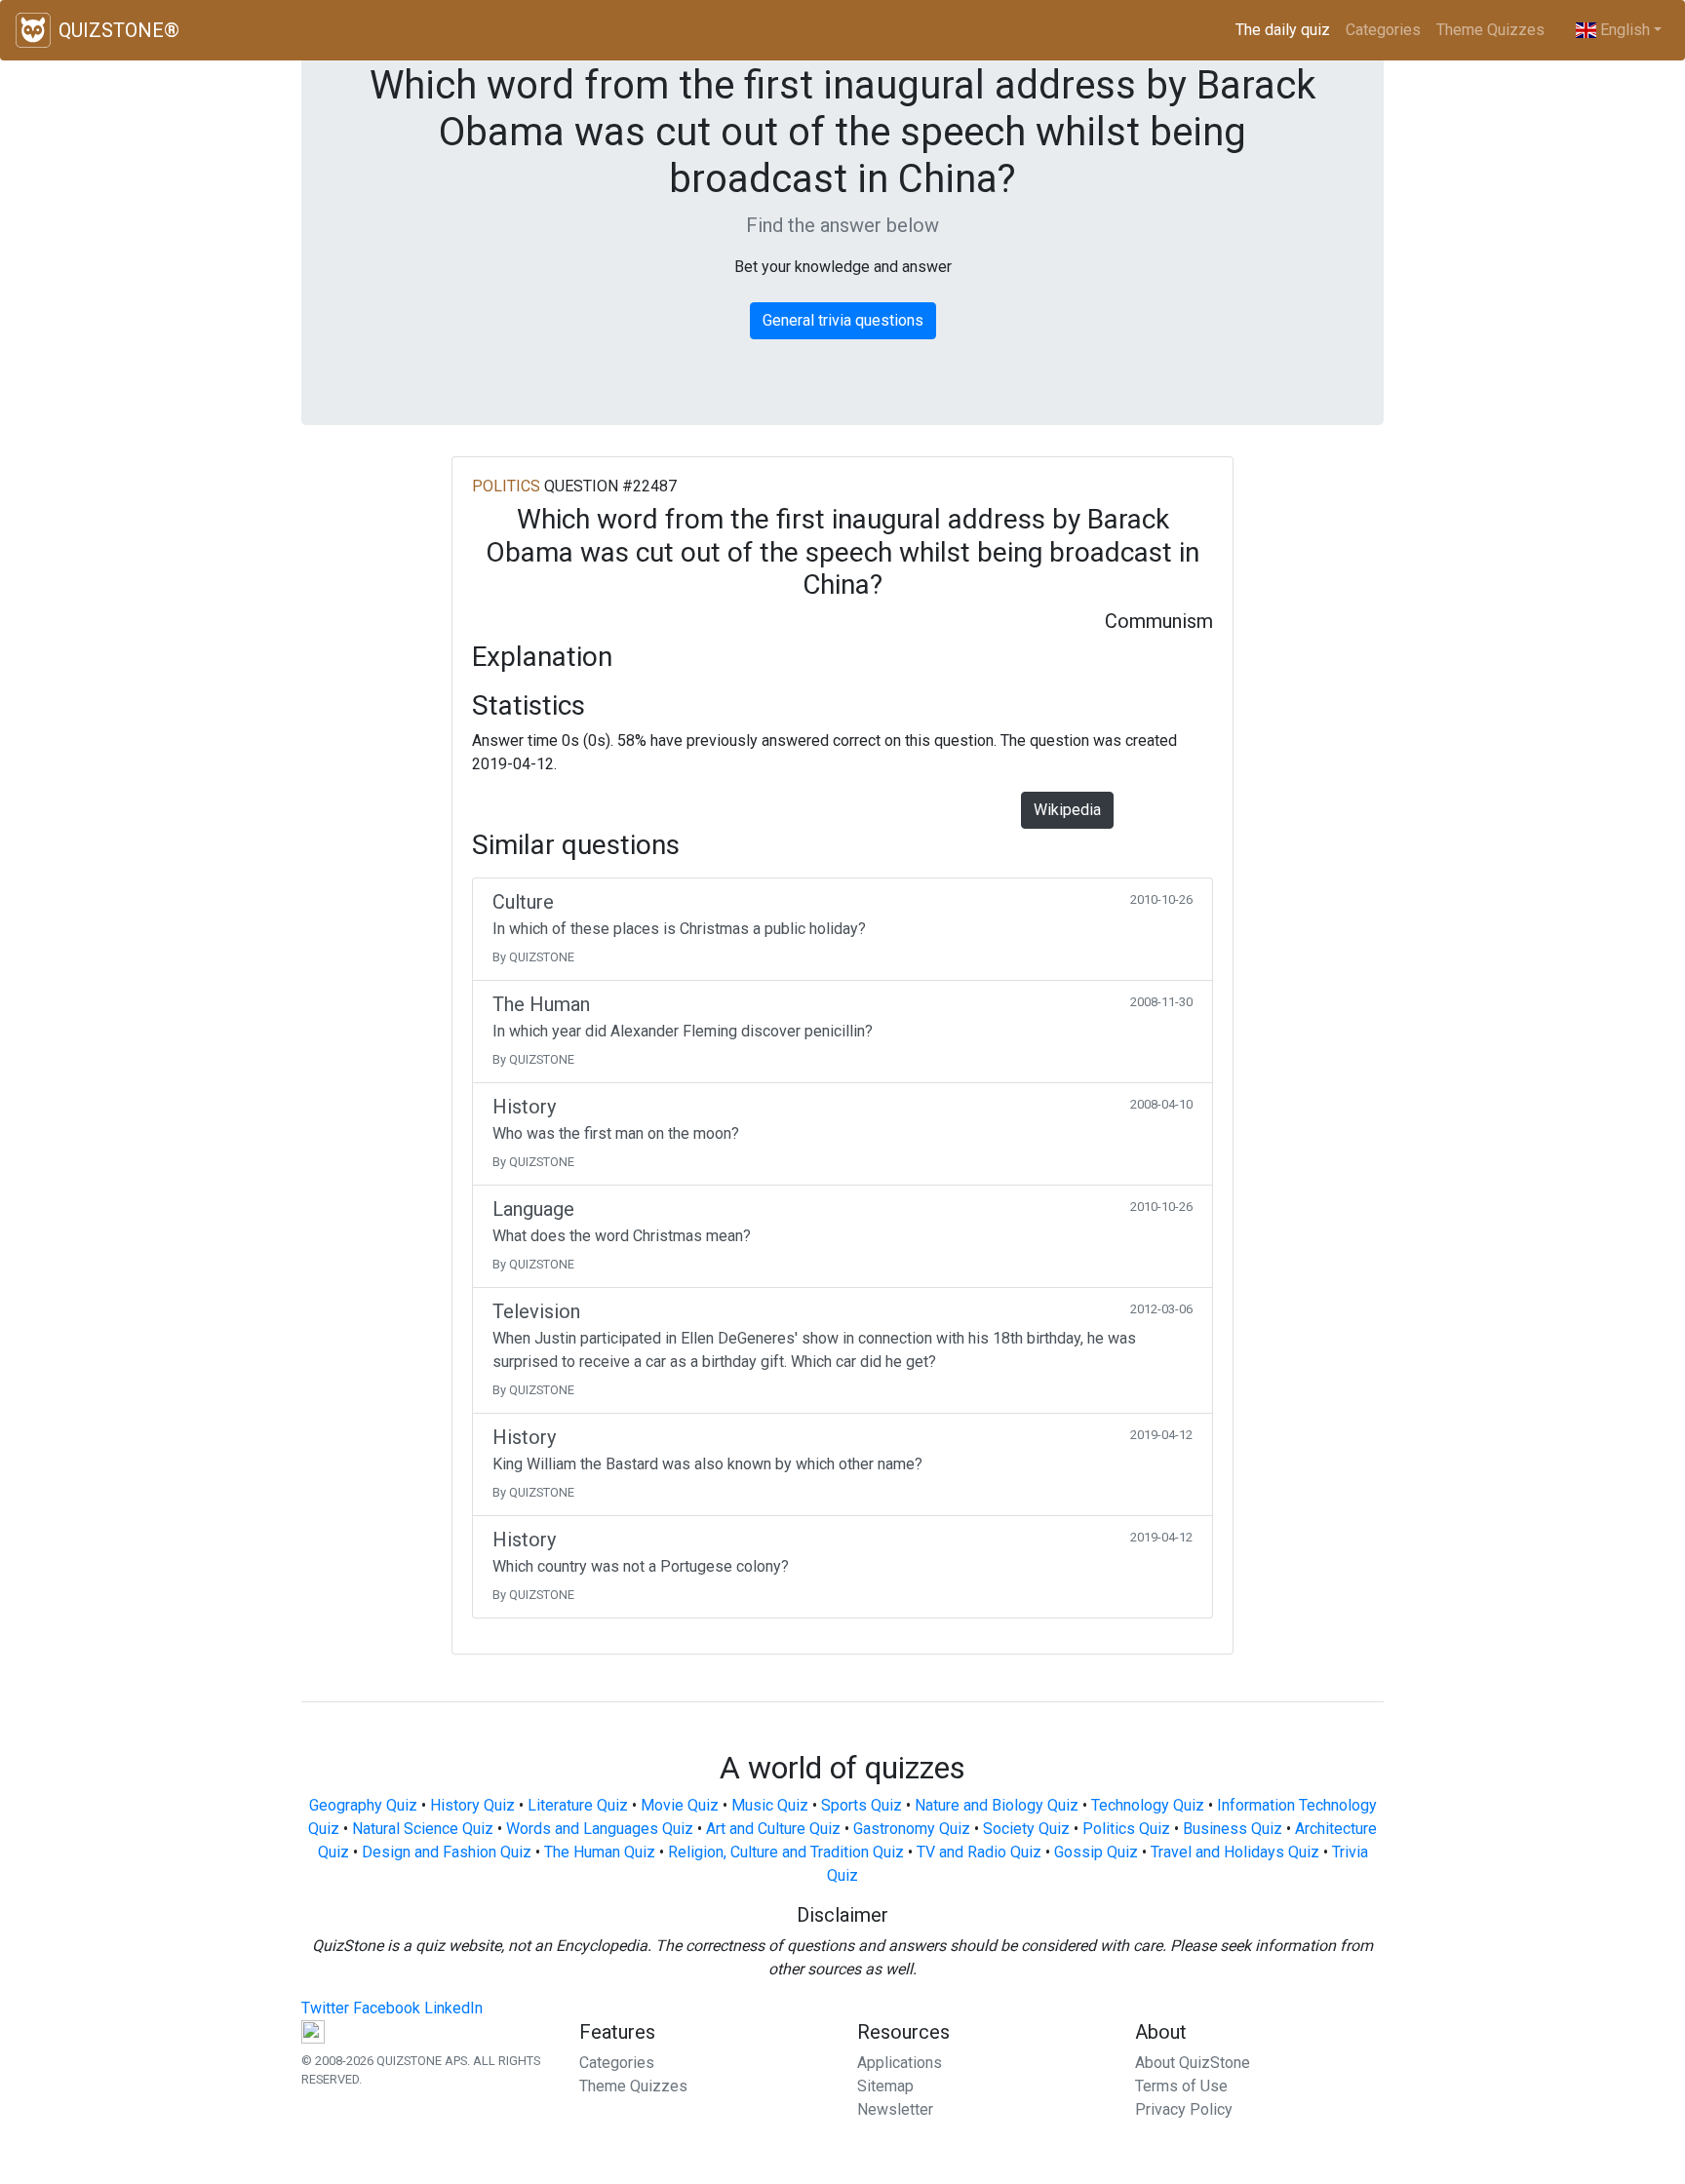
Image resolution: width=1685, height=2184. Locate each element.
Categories (1383, 30)
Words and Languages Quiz (600, 1829)
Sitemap (885, 2086)
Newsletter (895, 2109)
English (1623, 30)
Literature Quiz (578, 1805)
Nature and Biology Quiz (997, 1805)
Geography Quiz (363, 1805)
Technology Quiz (1148, 1805)
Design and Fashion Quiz (447, 1852)
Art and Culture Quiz (773, 1829)
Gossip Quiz (1096, 1852)
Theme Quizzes (1490, 30)
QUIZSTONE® (119, 30)
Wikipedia (1067, 810)
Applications (900, 2063)
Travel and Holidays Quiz (1235, 1852)
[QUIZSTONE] (33, 30)
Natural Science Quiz (423, 1829)
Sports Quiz (862, 1805)
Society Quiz (1026, 1829)
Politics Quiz (1126, 1829)
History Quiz (472, 1805)
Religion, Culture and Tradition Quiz (786, 1852)
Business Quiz (1233, 1829)
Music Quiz (770, 1805)
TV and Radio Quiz (979, 1852)
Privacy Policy (1184, 2109)
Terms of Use (1181, 2086)
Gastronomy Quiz (912, 1829)
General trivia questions (843, 320)
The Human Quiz (600, 1852)
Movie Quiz (680, 1805)
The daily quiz (1287, 30)
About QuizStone (1193, 2063)
